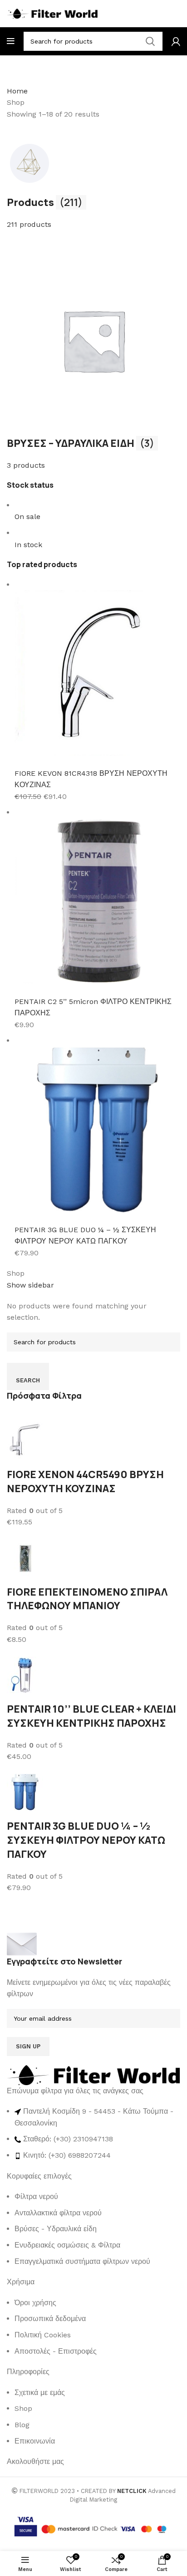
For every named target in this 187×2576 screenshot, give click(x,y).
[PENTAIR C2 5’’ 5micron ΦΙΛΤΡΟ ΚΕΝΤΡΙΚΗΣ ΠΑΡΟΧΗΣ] (97, 901)
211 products (29, 224)
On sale (27, 517)
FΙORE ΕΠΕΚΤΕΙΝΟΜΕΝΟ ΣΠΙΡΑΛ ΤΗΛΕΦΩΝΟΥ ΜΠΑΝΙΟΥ (87, 1599)
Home (17, 91)
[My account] (176, 41)
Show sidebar (30, 1285)
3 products (26, 465)
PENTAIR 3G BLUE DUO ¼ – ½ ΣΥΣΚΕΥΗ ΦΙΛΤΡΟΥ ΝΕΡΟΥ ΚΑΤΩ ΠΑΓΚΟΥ (86, 1840)
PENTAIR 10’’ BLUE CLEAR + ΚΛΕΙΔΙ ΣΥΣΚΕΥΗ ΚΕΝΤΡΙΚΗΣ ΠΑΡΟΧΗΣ (91, 1716)
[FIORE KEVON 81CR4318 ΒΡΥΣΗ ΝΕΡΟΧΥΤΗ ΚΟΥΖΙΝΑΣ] (97, 673)
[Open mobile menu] (11, 41)
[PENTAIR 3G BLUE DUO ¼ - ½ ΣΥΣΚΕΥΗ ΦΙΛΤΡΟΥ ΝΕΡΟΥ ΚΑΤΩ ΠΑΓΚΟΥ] (97, 1129)
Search (28, 1380)
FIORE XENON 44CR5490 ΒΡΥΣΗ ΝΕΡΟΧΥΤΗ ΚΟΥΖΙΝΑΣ (85, 1481)
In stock (28, 545)
